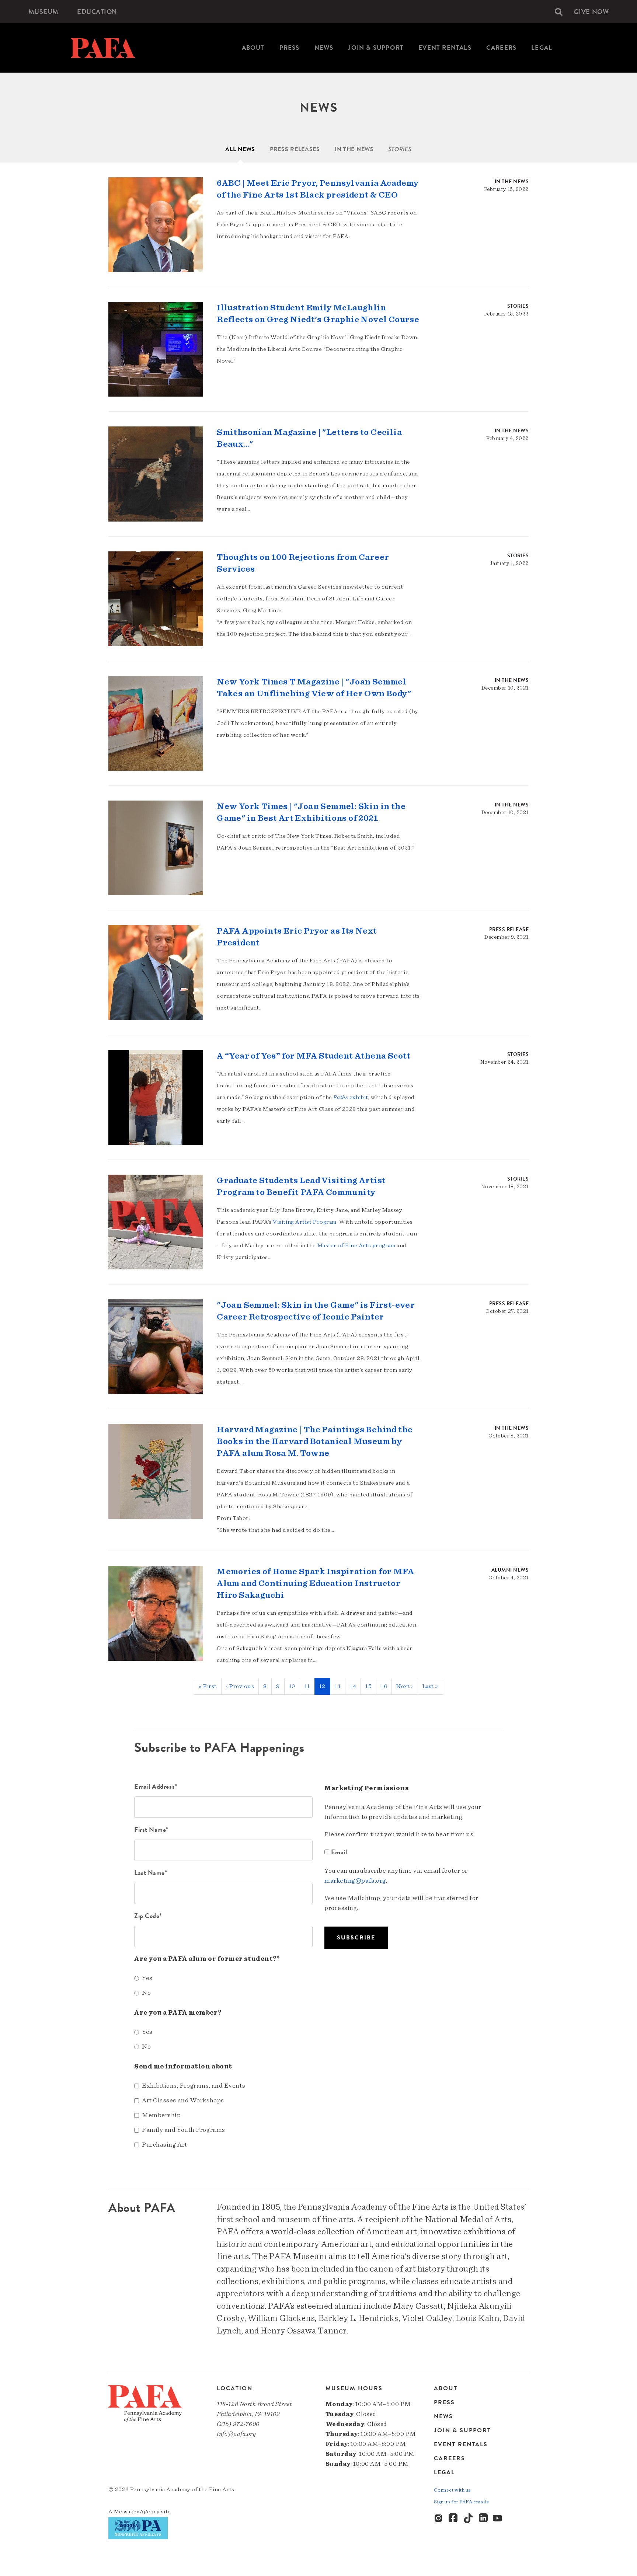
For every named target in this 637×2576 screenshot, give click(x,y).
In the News (354, 149)
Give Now (591, 12)
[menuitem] (43, 12)
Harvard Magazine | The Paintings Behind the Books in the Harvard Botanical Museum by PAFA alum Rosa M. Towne (315, 1442)
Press (290, 48)
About (253, 48)
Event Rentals (445, 48)
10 (295, 1686)
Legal (542, 48)
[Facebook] (454, 2519)
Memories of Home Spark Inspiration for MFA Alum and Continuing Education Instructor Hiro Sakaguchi (315, 1583)
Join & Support (376, 48)
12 (325, 1689)
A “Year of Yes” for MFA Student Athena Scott (314, 1056)
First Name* (151, 1829)
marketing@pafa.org (355, 1881)
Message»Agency (137, 2511)
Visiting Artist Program (305, 1222)
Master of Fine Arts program (356, 1245)
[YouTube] (498, 2519)
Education (97, 12)
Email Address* (156, 1786)
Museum (43, 12)
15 (371, 1686)
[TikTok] (469, 2519)
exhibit (351, 1097)
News (324, 48)
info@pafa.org (236, 2434)
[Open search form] (559, 12)
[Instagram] (439, 2519)
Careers (501, 48)
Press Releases (295, 149)
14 (355, 1686)
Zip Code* (148, 1916)
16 (386, 1686)
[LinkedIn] (483, 2519)
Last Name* (151, 1873)
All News (240, 149)
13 (340, 1686)
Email (339, 1852)
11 (310, 1686)
